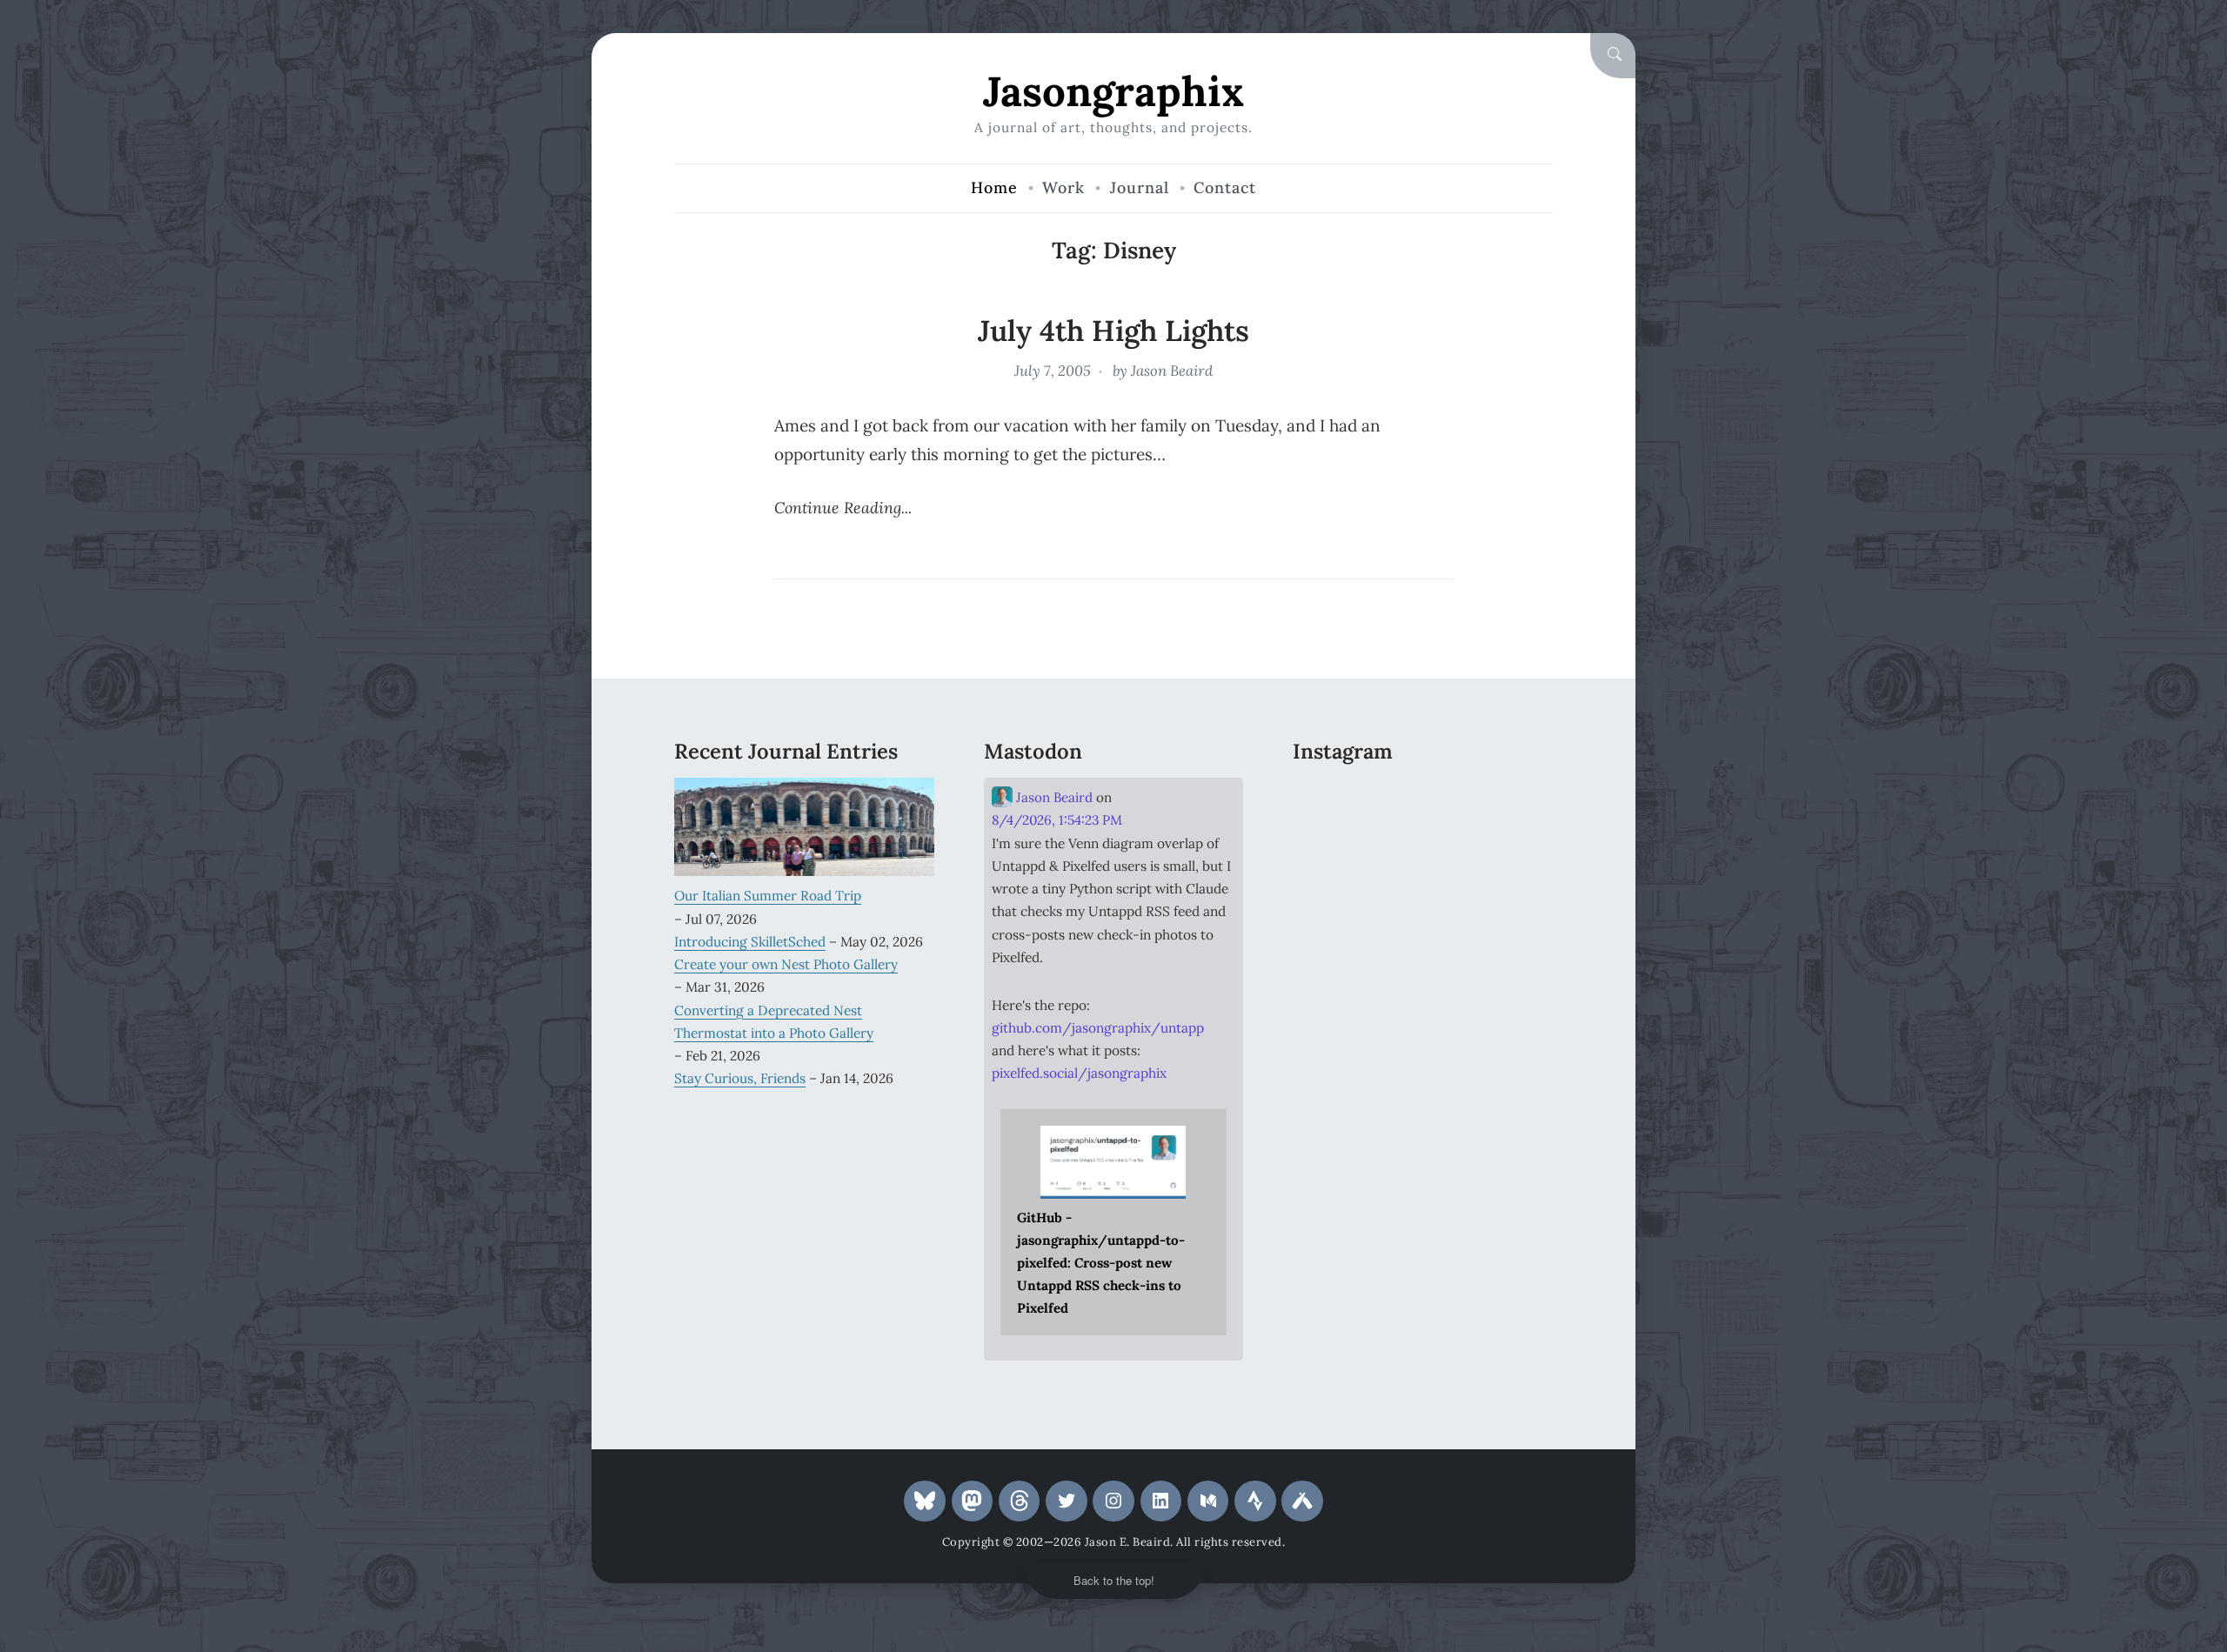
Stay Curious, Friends (740, 1078)
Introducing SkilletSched (750, 941)
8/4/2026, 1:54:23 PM (1057, 820)
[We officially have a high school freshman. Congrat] (1423, 908)
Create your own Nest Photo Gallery (786, 964)
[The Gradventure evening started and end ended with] (1512, 908)
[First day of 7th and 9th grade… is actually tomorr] (1333, 800)
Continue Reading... (843, 508)
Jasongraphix (1113, 91)
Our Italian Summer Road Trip (768, 895)
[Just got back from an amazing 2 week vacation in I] (1423, 854)
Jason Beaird (1172, 371)
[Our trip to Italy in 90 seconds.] (1333, 854)
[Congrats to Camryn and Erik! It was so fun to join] (1512, 800)
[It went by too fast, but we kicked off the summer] (1333, 908)
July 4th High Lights (1113, 331)
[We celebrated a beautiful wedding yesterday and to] (1423, 800)
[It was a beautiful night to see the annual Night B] (1512, 854)
